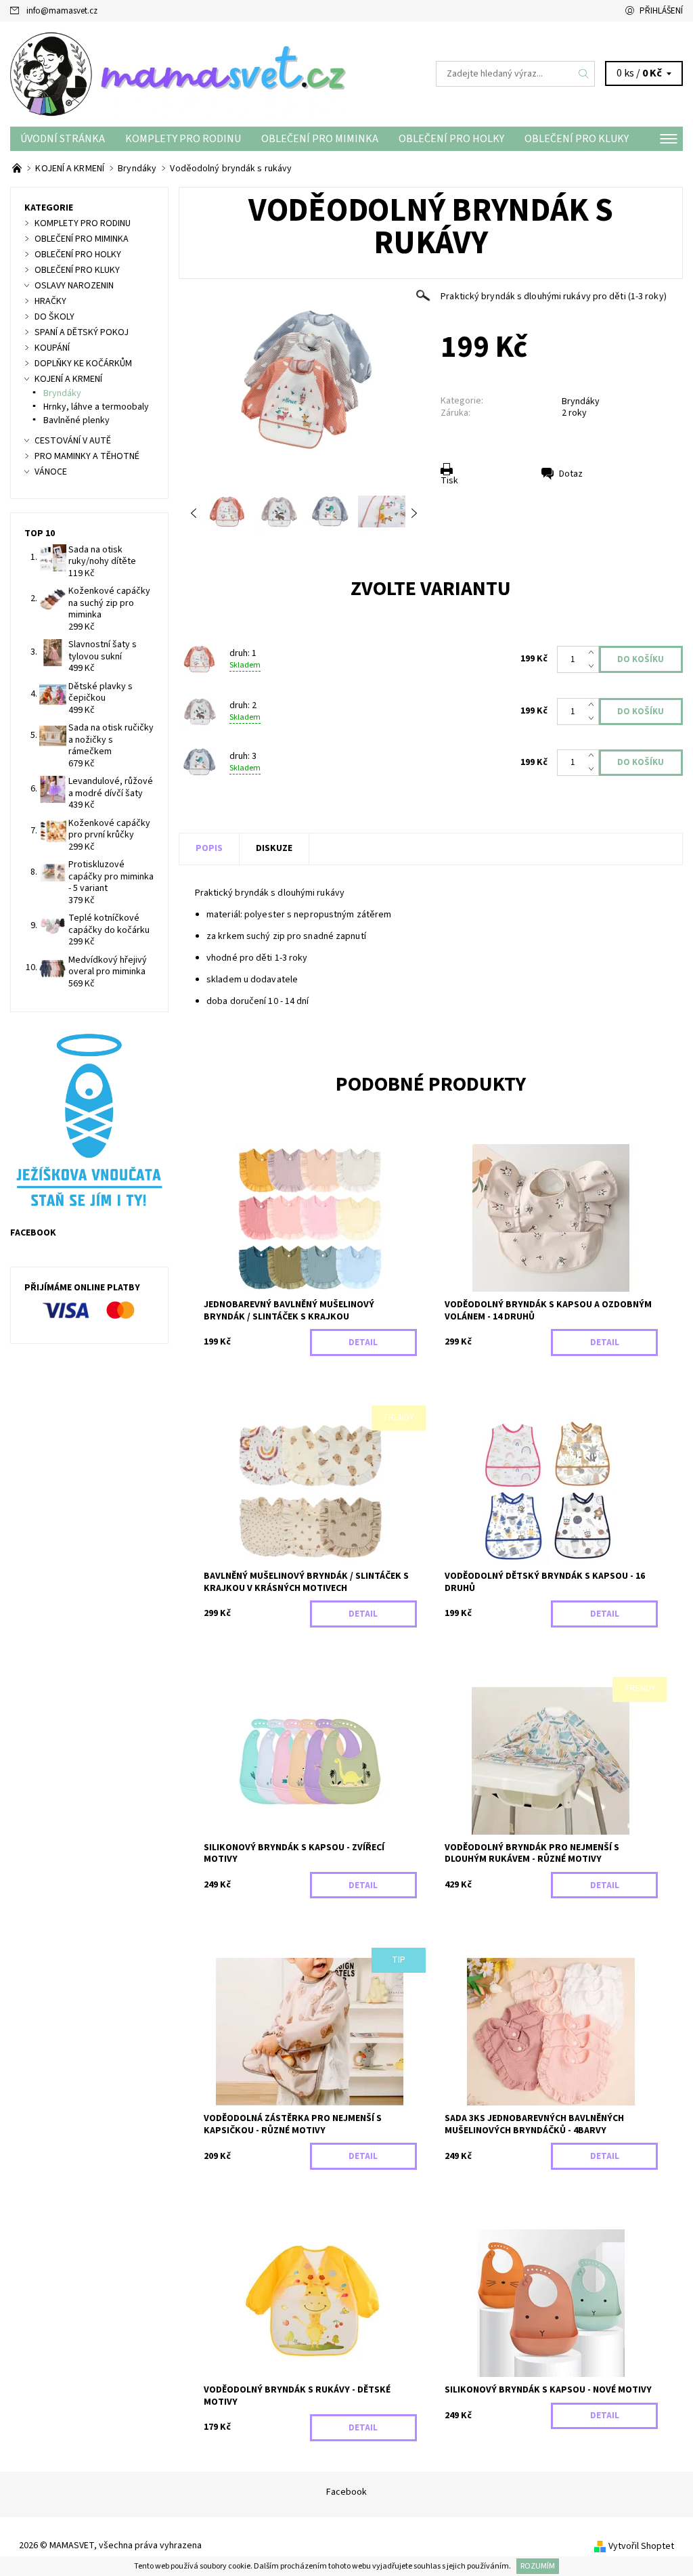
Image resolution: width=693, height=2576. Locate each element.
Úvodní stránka (63, 139)
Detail (363, 1342)
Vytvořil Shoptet (641, 2546)
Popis (209, 848)
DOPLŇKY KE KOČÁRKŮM (83, 364)
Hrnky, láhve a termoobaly (96, 407)
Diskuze (274, 848)
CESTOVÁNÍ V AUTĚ (73, 441)
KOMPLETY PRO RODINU (183, 139)
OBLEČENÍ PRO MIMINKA (320, 139)
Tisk (449, 481)
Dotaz (571, 474)
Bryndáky (581, 401)
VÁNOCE (51, 472)
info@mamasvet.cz (62, 11)
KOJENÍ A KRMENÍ (68, 379)
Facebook (346, 2492)
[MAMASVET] (178, 74)
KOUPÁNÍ (52, 348)
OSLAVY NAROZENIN (74, 286)
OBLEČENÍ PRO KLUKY (577, 139)
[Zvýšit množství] (594, 653)
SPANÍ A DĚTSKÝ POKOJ (82, 332)
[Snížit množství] (594, 666)
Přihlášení (661, 11)
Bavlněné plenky (76, 420)
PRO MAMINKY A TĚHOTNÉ (87, 456)
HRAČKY (50, 301)
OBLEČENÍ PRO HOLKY (451, 139)
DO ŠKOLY (54, 317)
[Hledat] (584, 74)
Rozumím (538, 2566)
